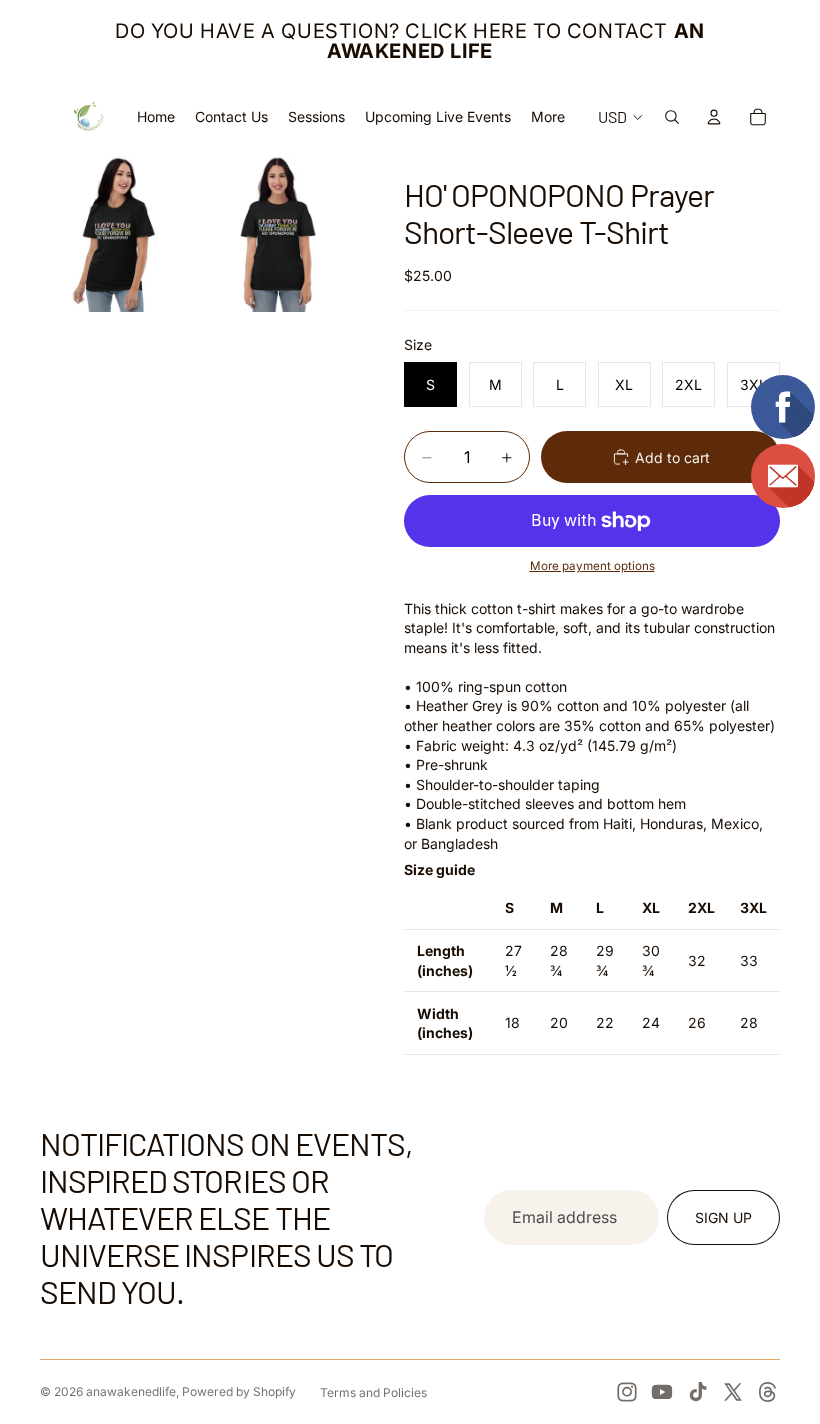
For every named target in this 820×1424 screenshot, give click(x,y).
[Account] (714, 117)
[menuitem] (548, 117)
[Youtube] (662, 1392)
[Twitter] (733, 1392)
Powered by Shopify (239, 1391)
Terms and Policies (373, 1392)
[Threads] (768, 1392)
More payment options (592, 566)
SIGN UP (723, 1217)
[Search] (672, 117)
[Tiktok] (698, 1392)
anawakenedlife (131, 1391)
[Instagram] (627, 1392)
